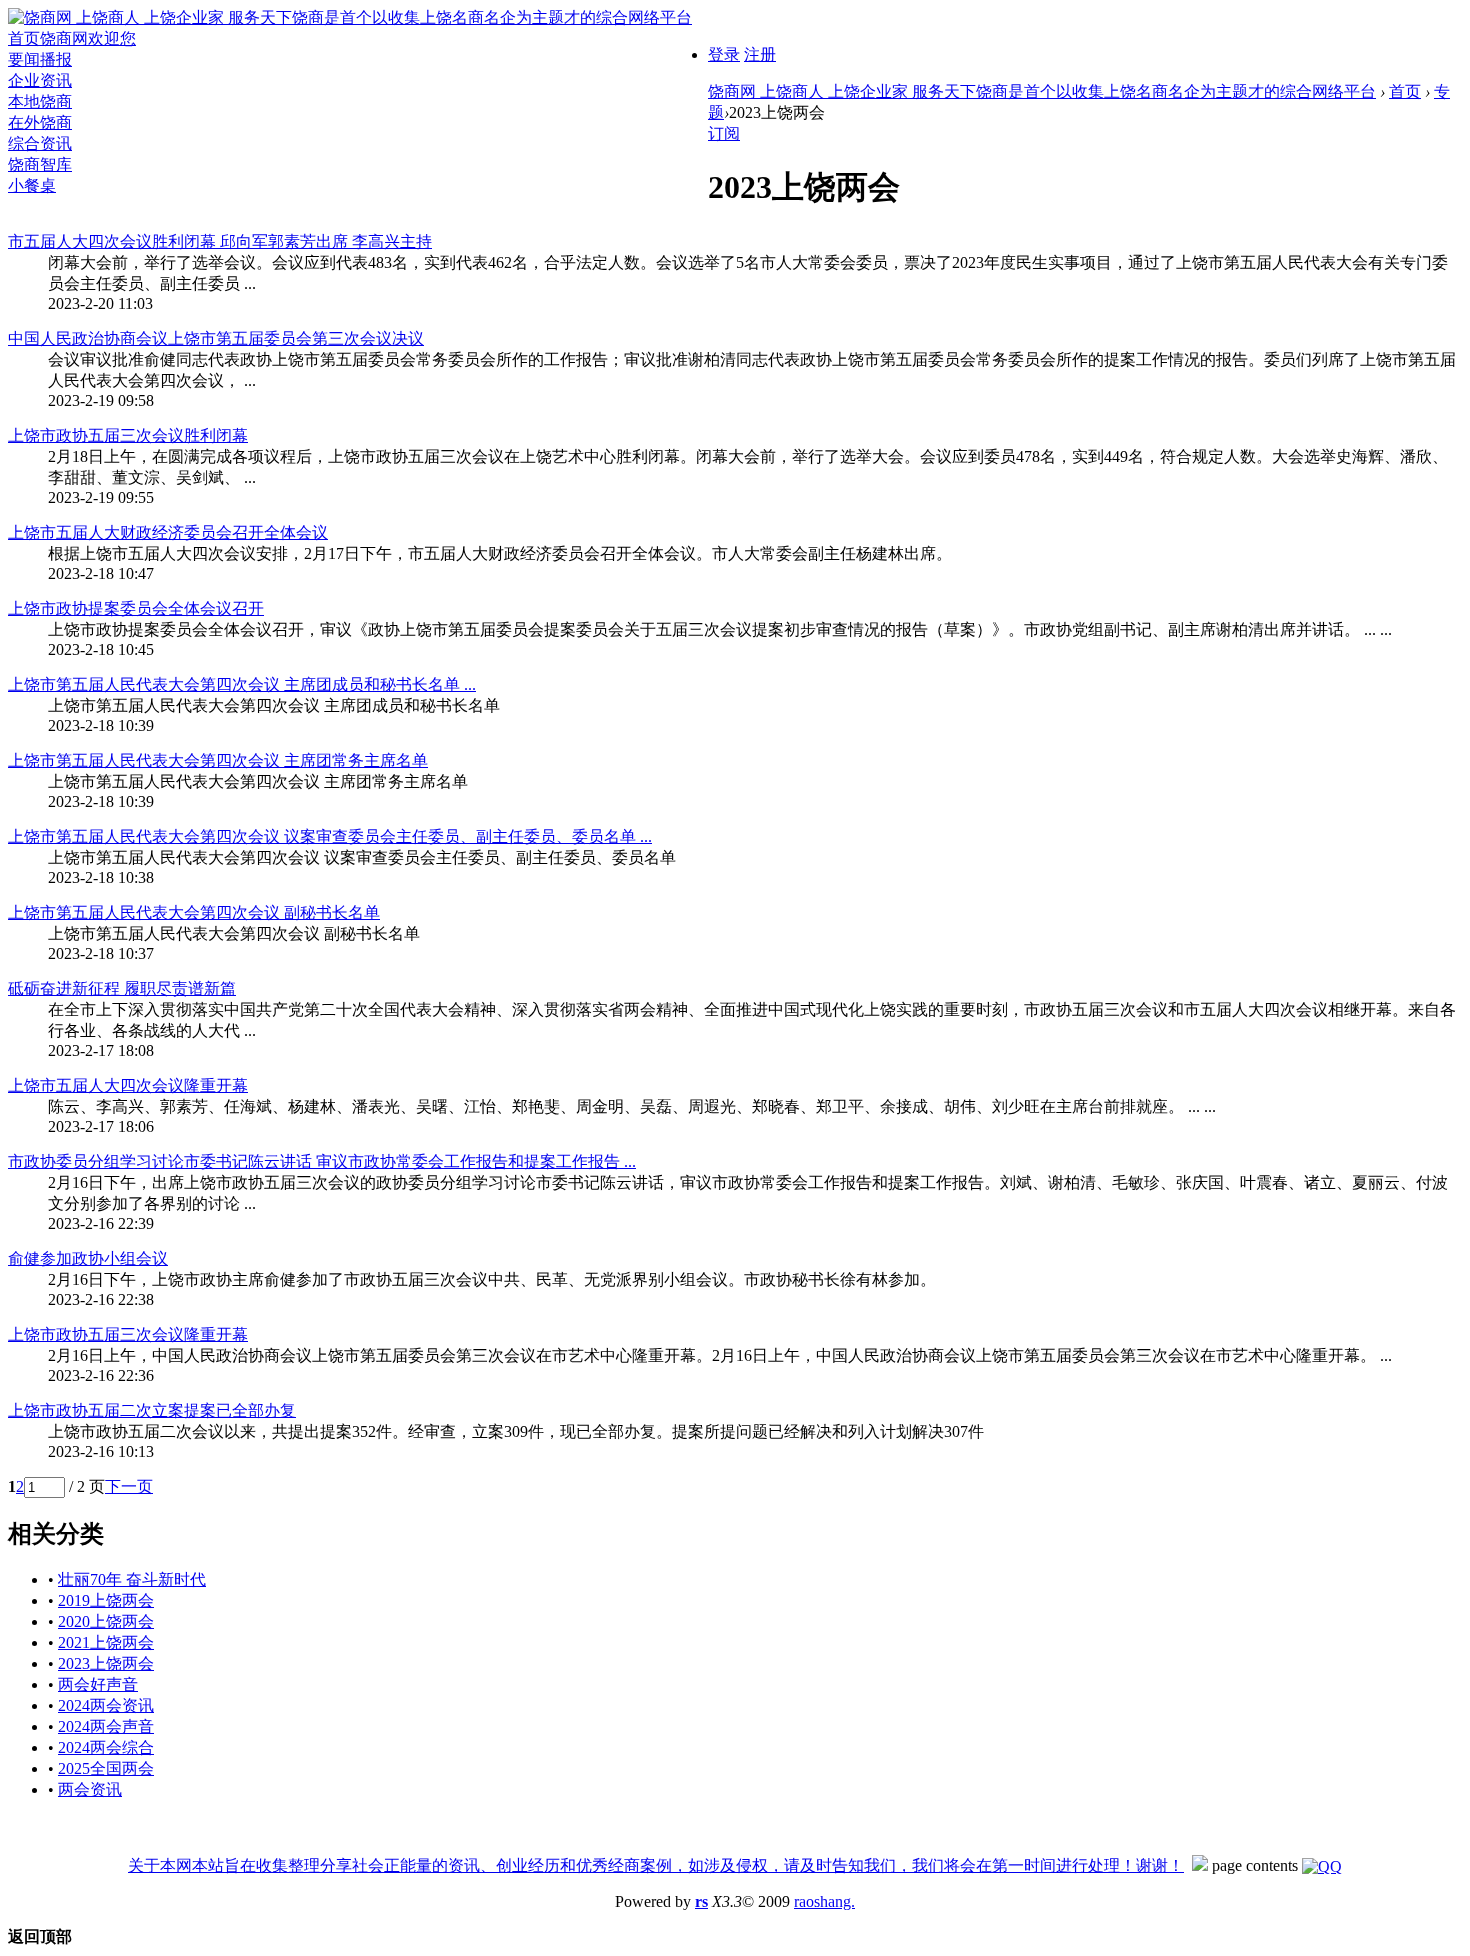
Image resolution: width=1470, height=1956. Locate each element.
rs (701, 1901)
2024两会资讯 (106, 1705)
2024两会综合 (106, 1747)
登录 (724, 54)
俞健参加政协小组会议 (88, 1258)
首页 (72, 38)
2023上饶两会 (106, 1663)
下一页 (129, 1486)
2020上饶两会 (106, 1621)
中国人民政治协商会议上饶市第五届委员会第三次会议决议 (216, 338)
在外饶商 (40, 122)
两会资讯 (90, 1789)
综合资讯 (40, 143)
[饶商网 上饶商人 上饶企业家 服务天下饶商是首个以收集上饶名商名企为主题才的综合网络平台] (350, 17)
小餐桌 (32, 185)
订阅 (724, 133)
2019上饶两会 (106, 1600)
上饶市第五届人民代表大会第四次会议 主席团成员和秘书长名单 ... (242, 684)
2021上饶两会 (106, 1642)
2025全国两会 (106, 1768)
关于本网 (160, 1865)
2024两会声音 (106, 1726)
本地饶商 (40, 101)
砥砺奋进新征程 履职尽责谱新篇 (122, 988)
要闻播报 (40, 59)
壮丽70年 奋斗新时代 (132, 1579)
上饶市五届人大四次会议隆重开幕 (128, 1085)
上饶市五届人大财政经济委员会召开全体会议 (168, 532)
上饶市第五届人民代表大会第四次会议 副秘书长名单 (194, 912)
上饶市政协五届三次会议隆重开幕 (128, 1334)
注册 (760, 54)
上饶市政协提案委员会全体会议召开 (136, 608)
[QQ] (1322, 1865)
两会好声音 (98, 1684)
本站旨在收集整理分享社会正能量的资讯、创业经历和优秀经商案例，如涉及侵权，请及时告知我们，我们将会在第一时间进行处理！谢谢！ (688, 1865)
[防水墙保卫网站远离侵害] (1200, 1865)
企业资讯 (40, 80)
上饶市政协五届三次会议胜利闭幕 (128, 435)
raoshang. (824, 1901)
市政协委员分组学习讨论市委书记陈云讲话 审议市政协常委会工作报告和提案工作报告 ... (322, 1161)
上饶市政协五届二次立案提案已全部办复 (152, 1410)
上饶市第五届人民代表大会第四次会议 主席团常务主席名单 (218, 760)
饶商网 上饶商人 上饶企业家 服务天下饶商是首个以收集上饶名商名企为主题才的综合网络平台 (1042, 91)
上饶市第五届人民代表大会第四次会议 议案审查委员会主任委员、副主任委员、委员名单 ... (330, 836)
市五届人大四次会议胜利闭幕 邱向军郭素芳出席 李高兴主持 (220, 241)
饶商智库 (40, 164)
